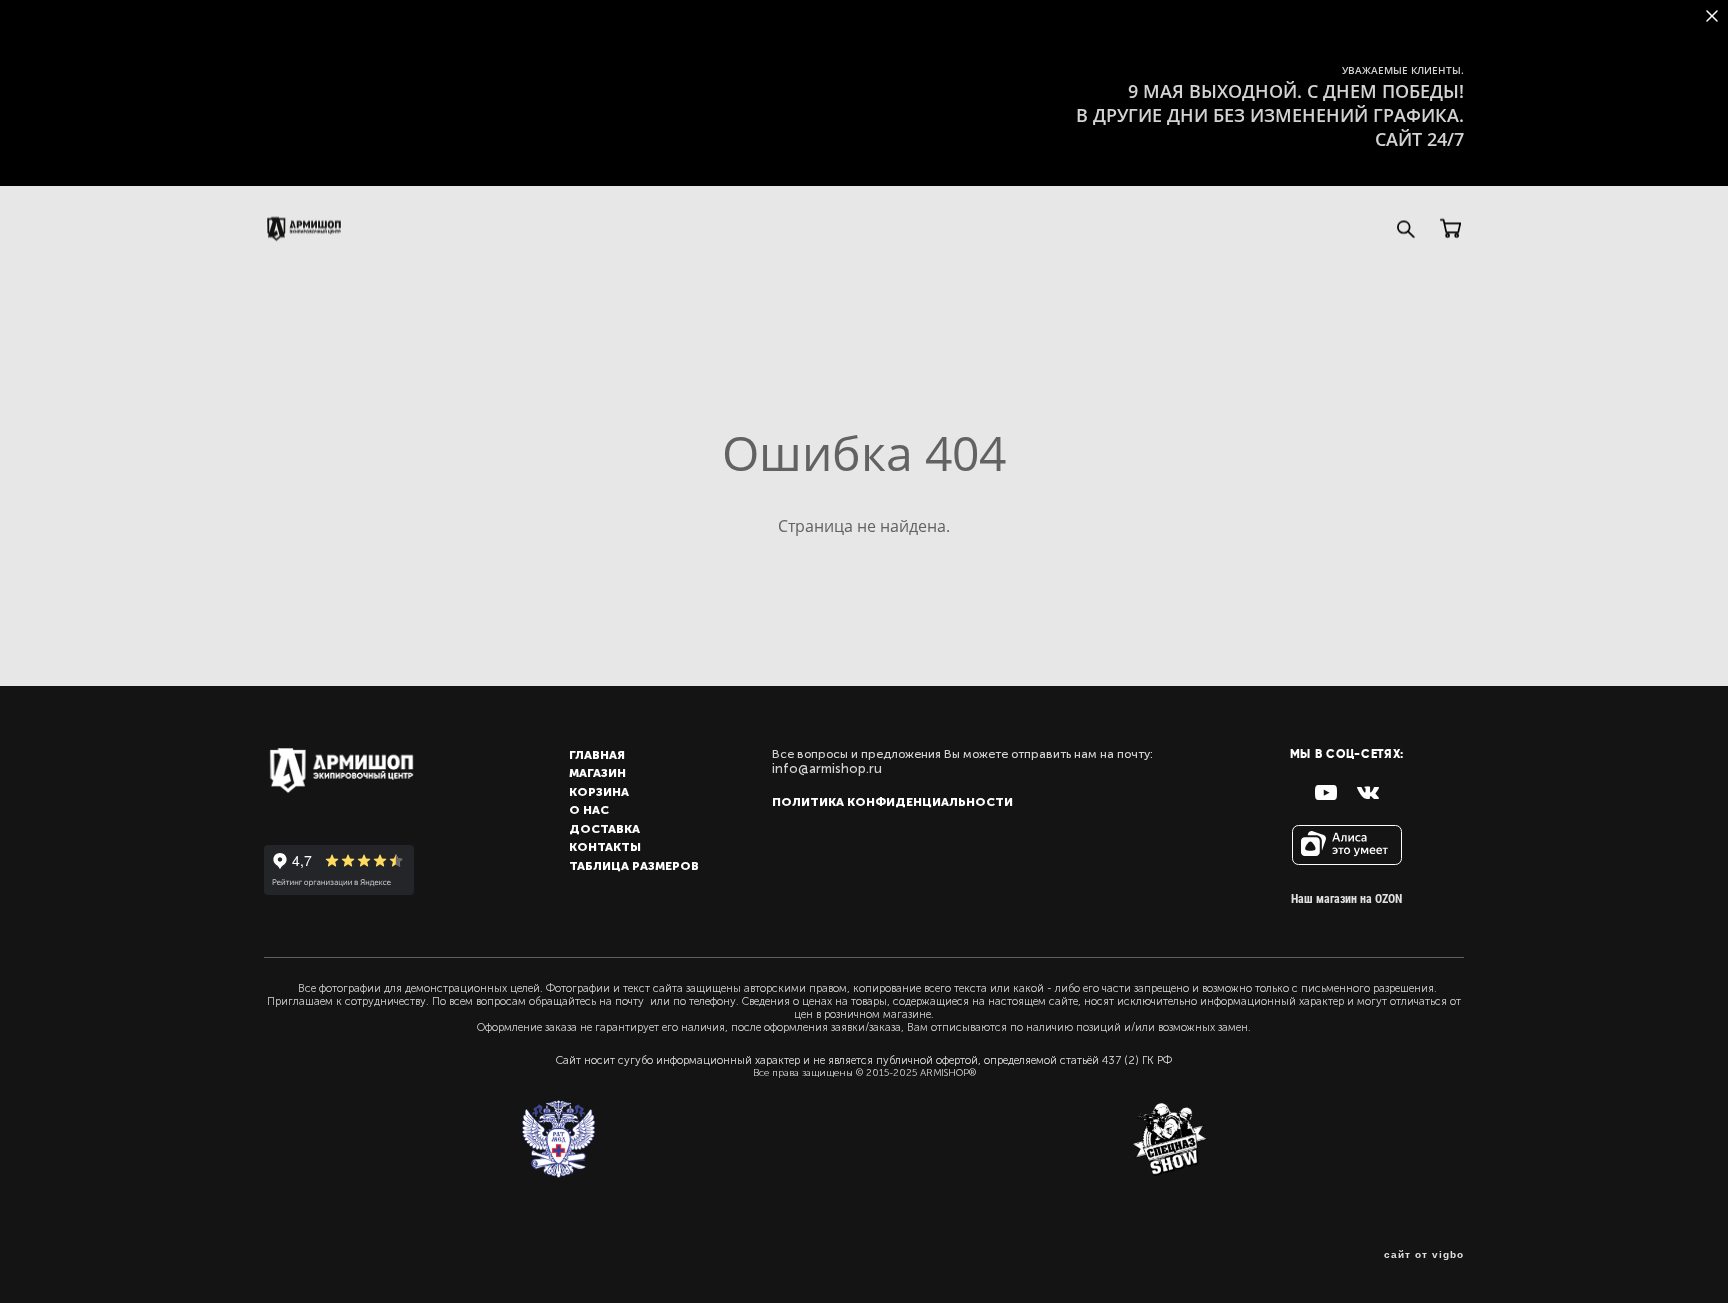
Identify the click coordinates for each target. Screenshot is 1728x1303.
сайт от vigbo (1424, 1255)
